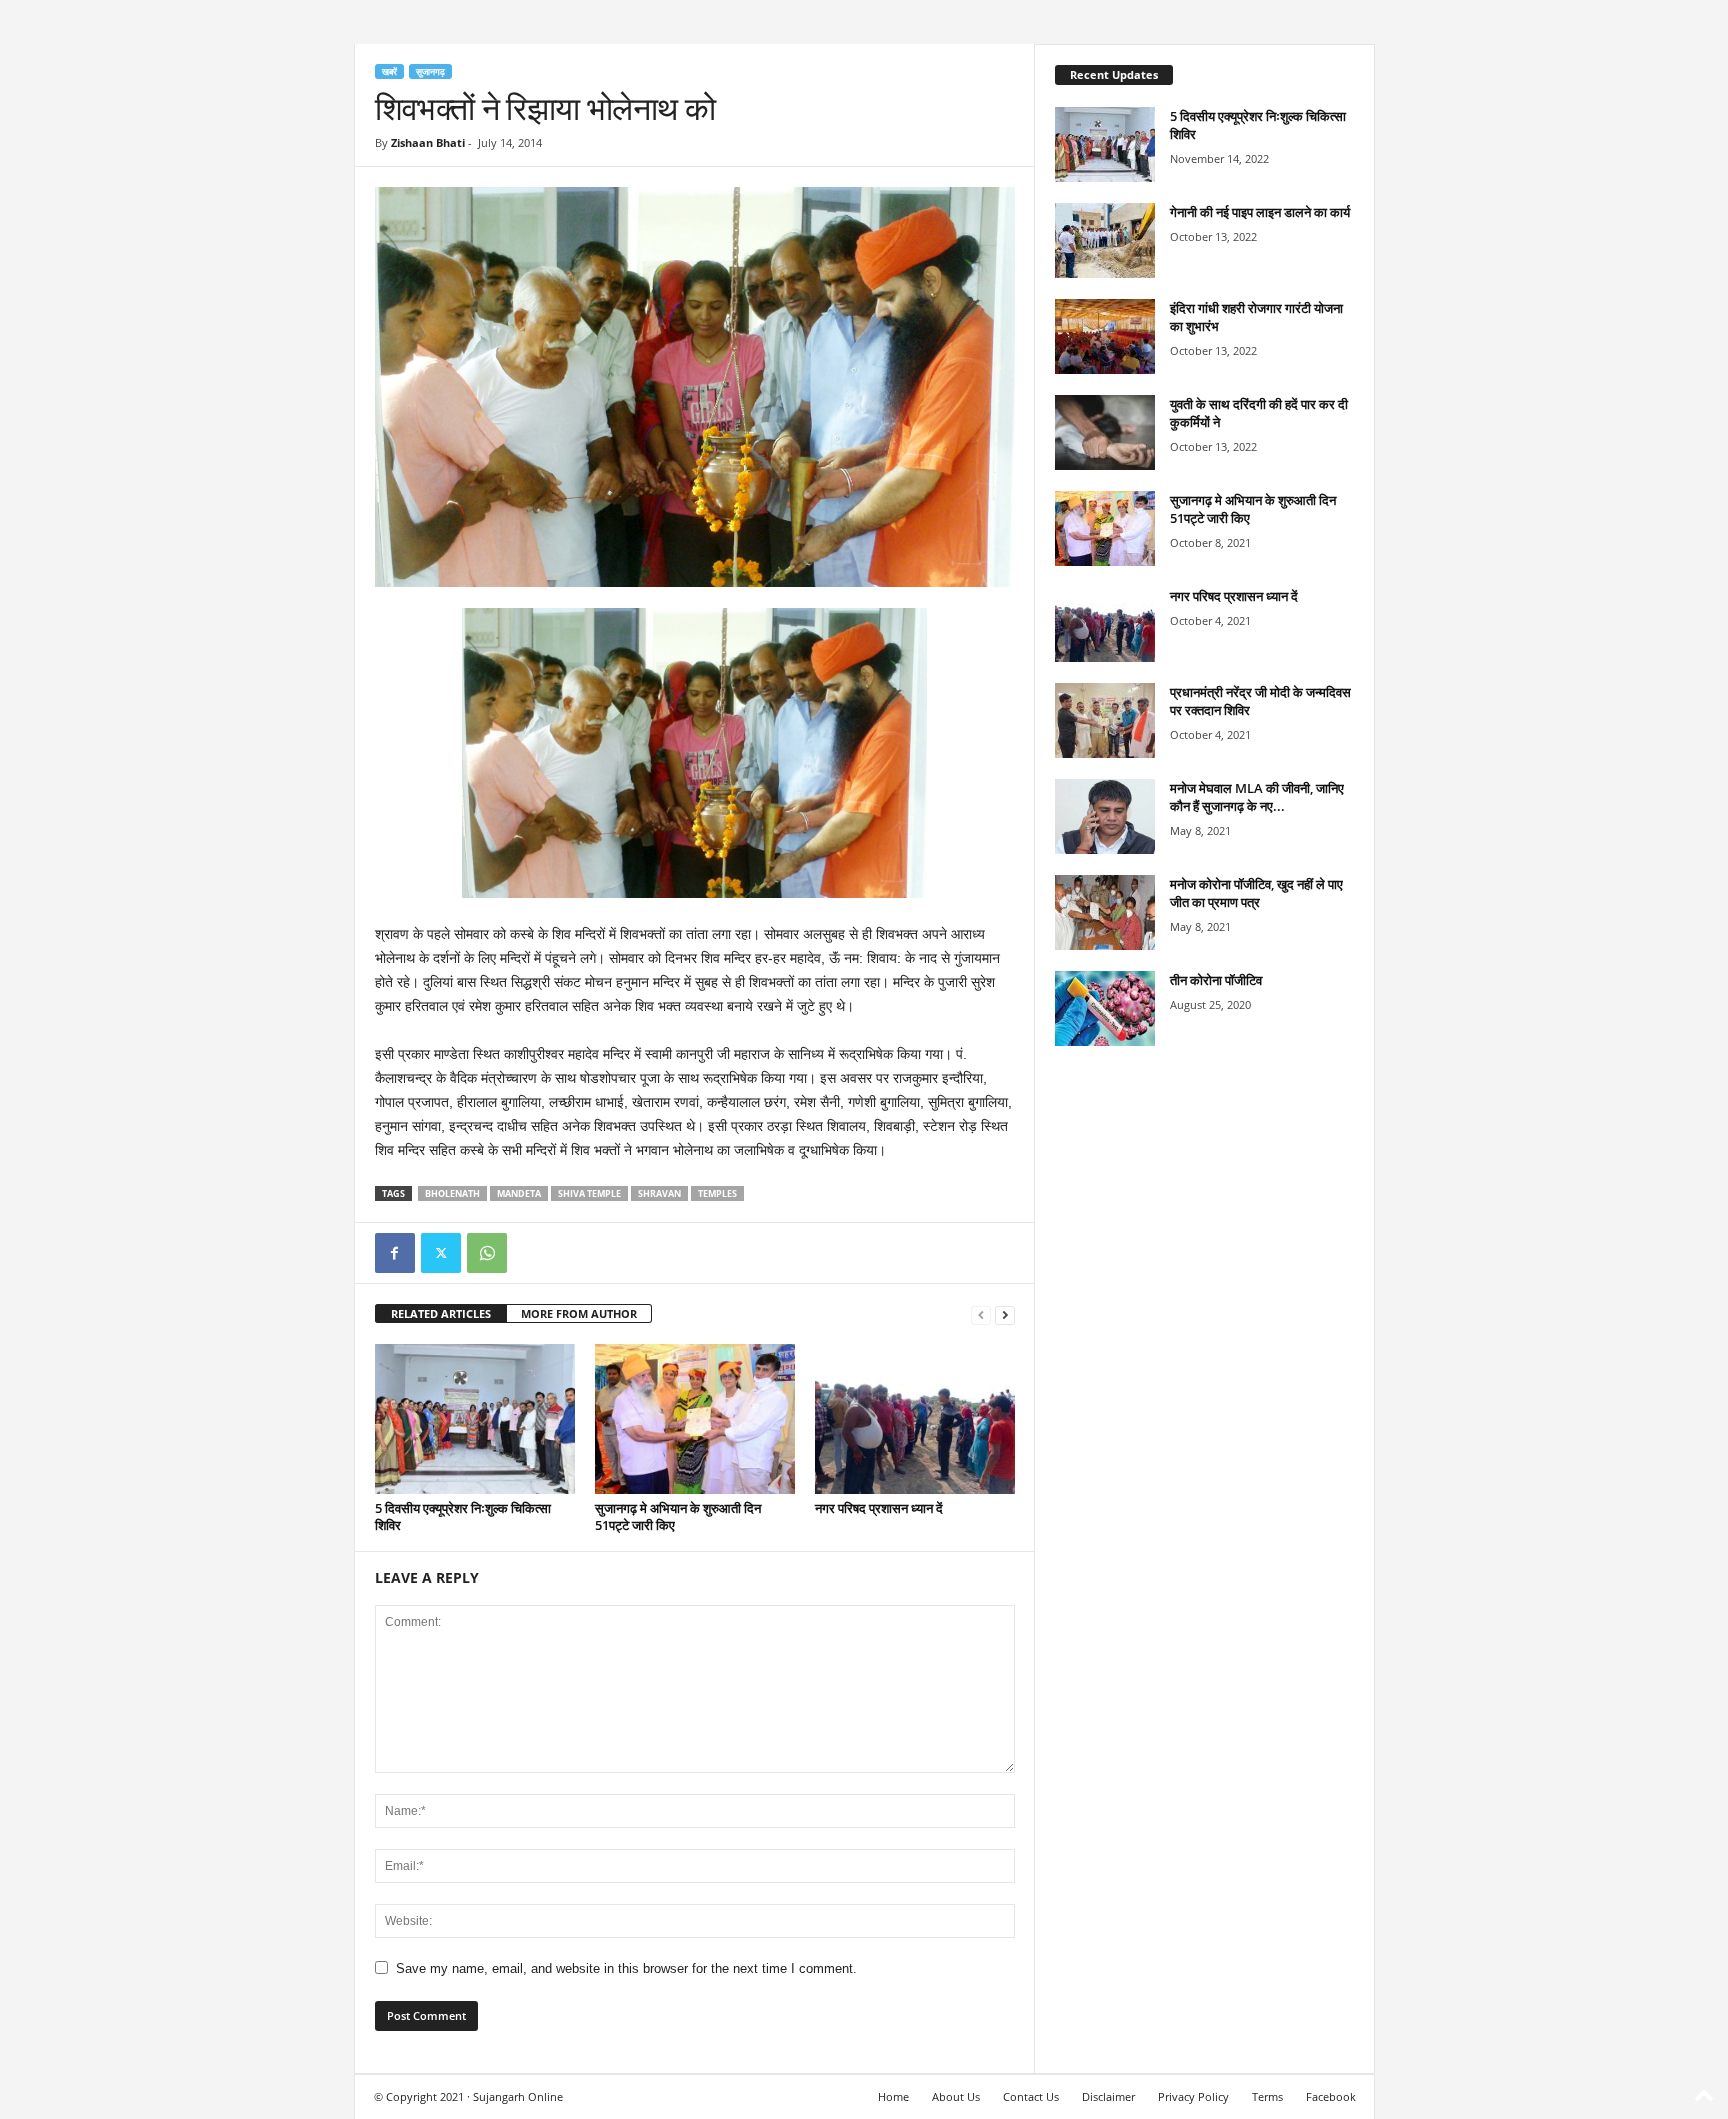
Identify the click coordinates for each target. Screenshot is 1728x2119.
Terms (1267, 2096)
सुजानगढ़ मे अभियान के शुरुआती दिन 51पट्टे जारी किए (678, 1516)
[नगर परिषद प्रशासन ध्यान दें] (915, 1419)
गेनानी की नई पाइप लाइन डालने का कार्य (1260, 212)
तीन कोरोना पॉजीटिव (1216, 980)
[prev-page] (981, 1314)
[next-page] (1005, 1314)
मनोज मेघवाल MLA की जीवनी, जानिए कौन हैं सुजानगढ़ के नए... (1257, 797)
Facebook (1331, 2096)
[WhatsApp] (487, 1253)
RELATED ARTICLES (441, 1313)
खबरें (389, 71)
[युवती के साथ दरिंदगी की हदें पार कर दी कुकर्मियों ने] (1105, 432)
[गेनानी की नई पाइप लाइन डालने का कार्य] (1105, 240)
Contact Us (1031, 2096)
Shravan (659, 1193)
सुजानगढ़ (430, 71)
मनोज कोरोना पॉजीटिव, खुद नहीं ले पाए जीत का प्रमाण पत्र (1256, 893)
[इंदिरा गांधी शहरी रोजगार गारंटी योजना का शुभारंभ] (1105, 336)
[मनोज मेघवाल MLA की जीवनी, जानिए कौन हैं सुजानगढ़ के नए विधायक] (1105, 816)
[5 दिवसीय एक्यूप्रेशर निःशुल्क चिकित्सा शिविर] (475, 1419)
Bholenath (452, 1193)
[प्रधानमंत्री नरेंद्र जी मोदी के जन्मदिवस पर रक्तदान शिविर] (1105, 720)
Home (893, 2096)
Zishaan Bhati (428, 142)
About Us (956, 2096)
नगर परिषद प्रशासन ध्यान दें (879, 1508)
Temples (717, 1193)
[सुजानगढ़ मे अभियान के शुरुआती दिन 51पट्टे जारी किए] (695, 1419)
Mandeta (519, 1193)
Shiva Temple (589, 1193)
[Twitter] (441, 1253)
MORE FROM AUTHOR (579, 1313)
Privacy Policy (1193, 2096)
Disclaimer (1108, 2096)
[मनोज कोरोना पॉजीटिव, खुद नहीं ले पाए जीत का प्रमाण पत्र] (1105, 912)
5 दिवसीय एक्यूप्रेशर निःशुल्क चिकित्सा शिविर (463, 1516)
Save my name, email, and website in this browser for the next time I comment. (626, 1968)
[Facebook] (395, 1253)
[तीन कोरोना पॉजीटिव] (1105, 1008)
